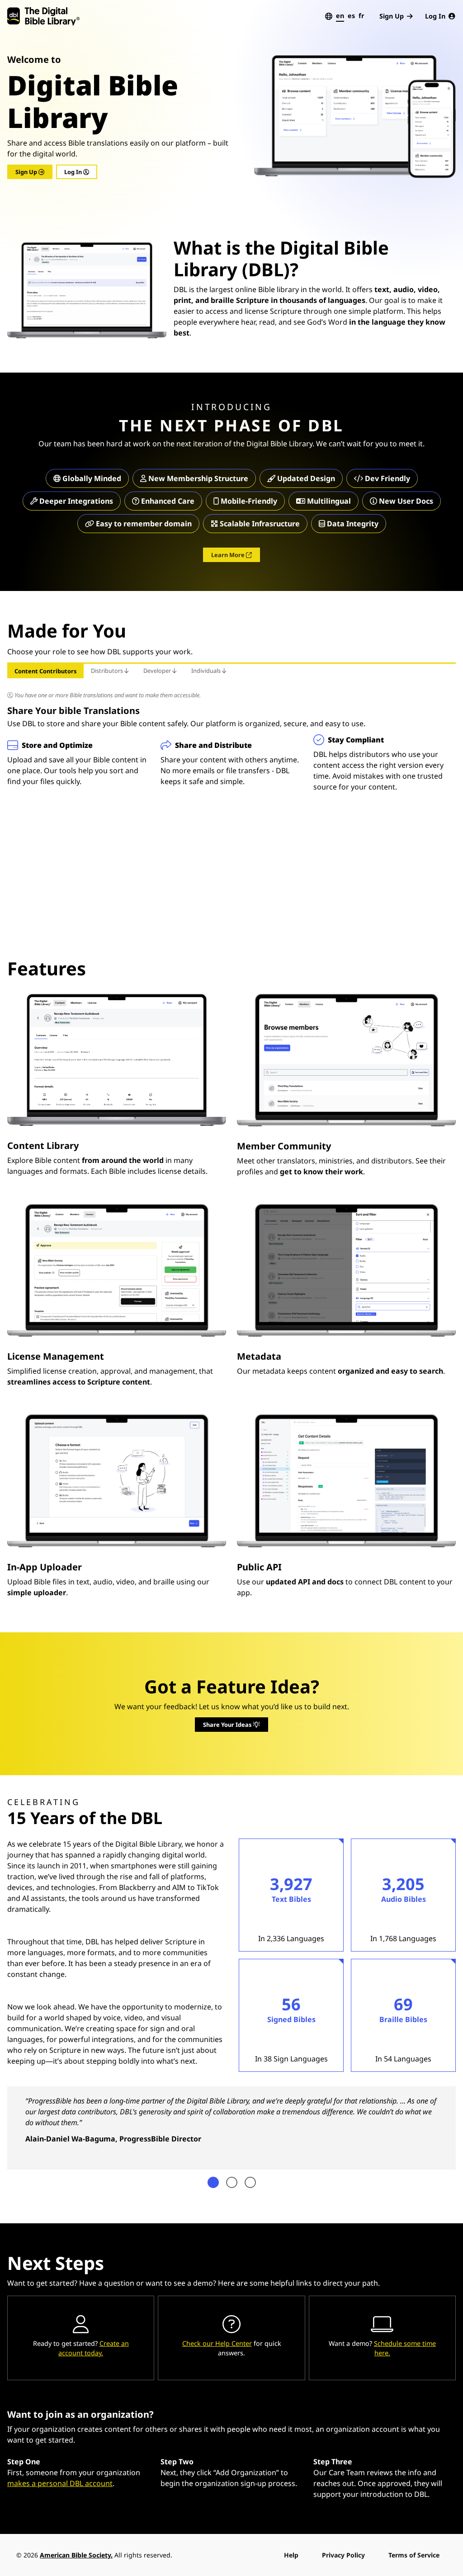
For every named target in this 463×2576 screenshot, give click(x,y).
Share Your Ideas (228, 1725)
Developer (158, 671)
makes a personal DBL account (60, 2483)
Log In (435, 16)
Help (291, 2555)
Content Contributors (45, 671)
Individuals (207, 671)
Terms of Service (414, 2555)
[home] (43, 16)
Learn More (229, 555)
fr (361, 16)
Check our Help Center (217, 2343)
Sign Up (392, 16)
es (351, 16)
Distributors (108, 671)
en (340, 16)
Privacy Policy (343, 2555)
